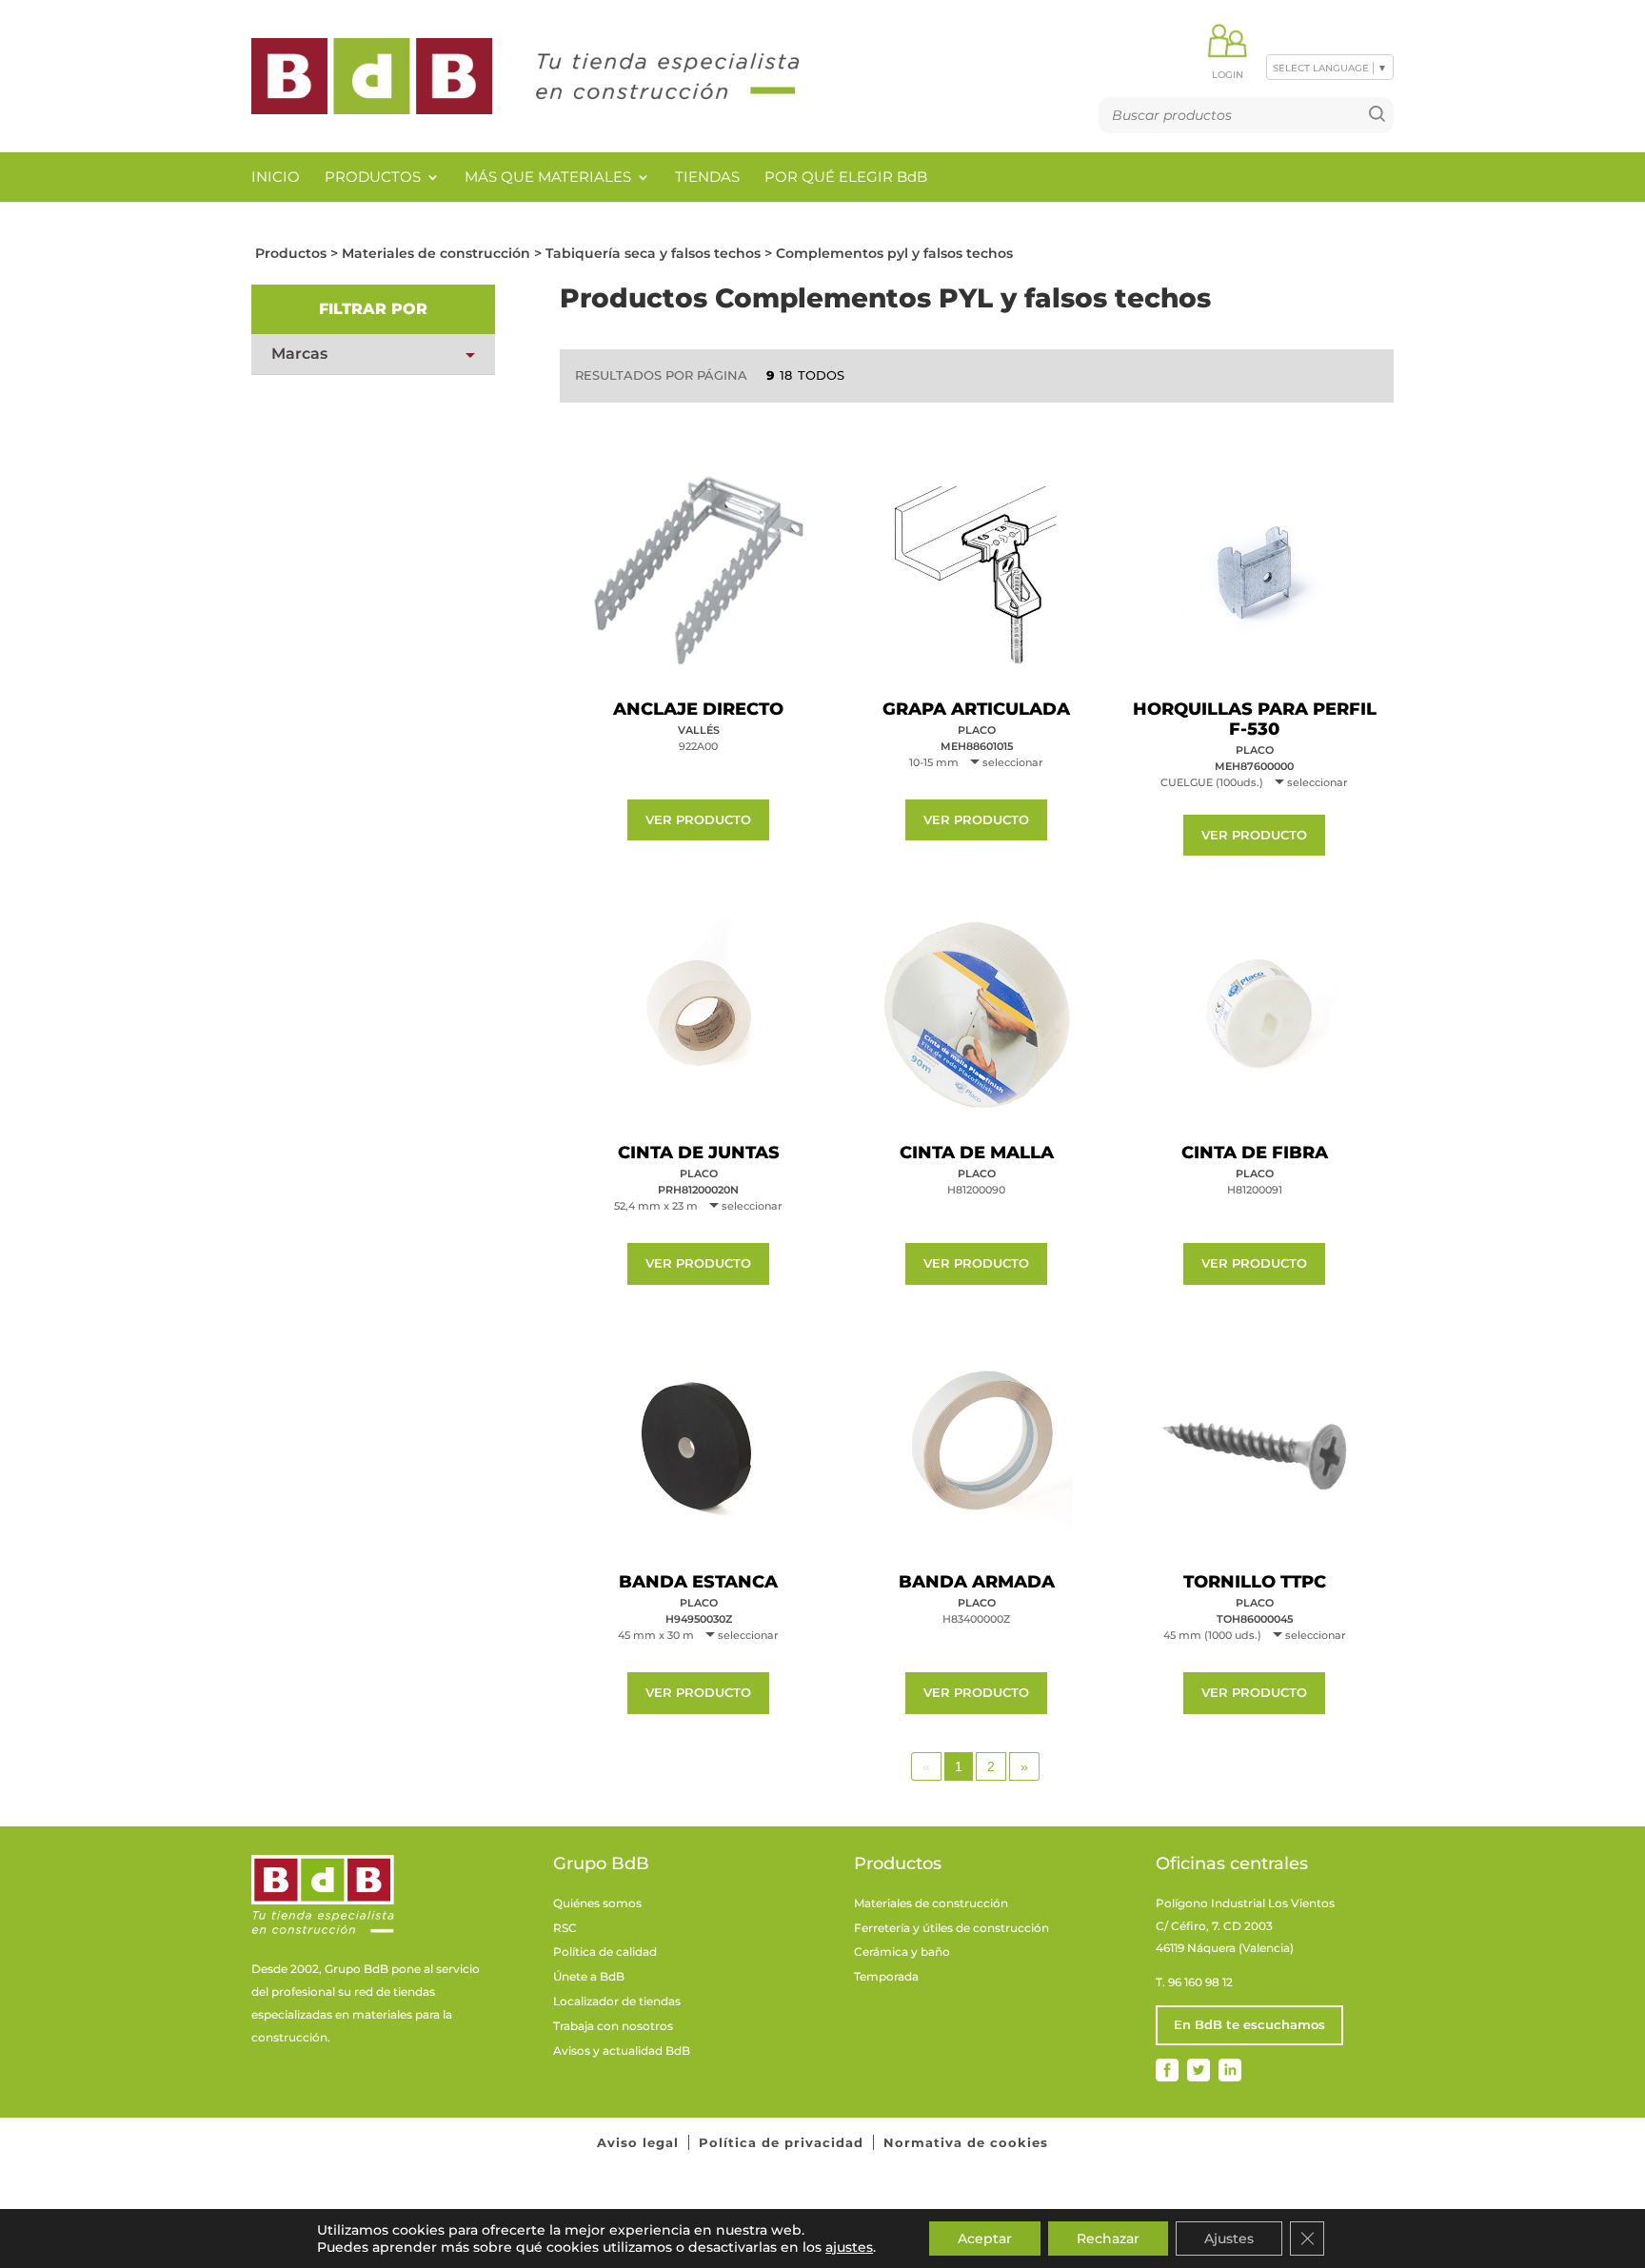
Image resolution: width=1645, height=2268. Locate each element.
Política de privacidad (781, 2142)
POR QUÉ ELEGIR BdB (846, 177)
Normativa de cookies (966, 2142)
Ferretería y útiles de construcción (951, 1928)
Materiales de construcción (436, 253)
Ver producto (698, 819)
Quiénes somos (597, 1903)
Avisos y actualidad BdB (622, 2051)
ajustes (849, 2247)
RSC (565, 1928)
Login (1228, 75)
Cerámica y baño (902, 1952)
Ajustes (1229, 2238)
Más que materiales (548, 177)
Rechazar (1108, 2238)
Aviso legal (638, 2142)
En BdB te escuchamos (1249, 2024)
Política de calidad (605, 1952)
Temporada (886, 1976)
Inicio (276, 177)
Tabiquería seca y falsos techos (653, 253)
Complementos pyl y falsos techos (894, 253)
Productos (373, 177)
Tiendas (707, 177)
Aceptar (985, 2238)
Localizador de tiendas (617, 2001)
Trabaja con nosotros (613, 2026)
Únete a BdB (589, 1976)
